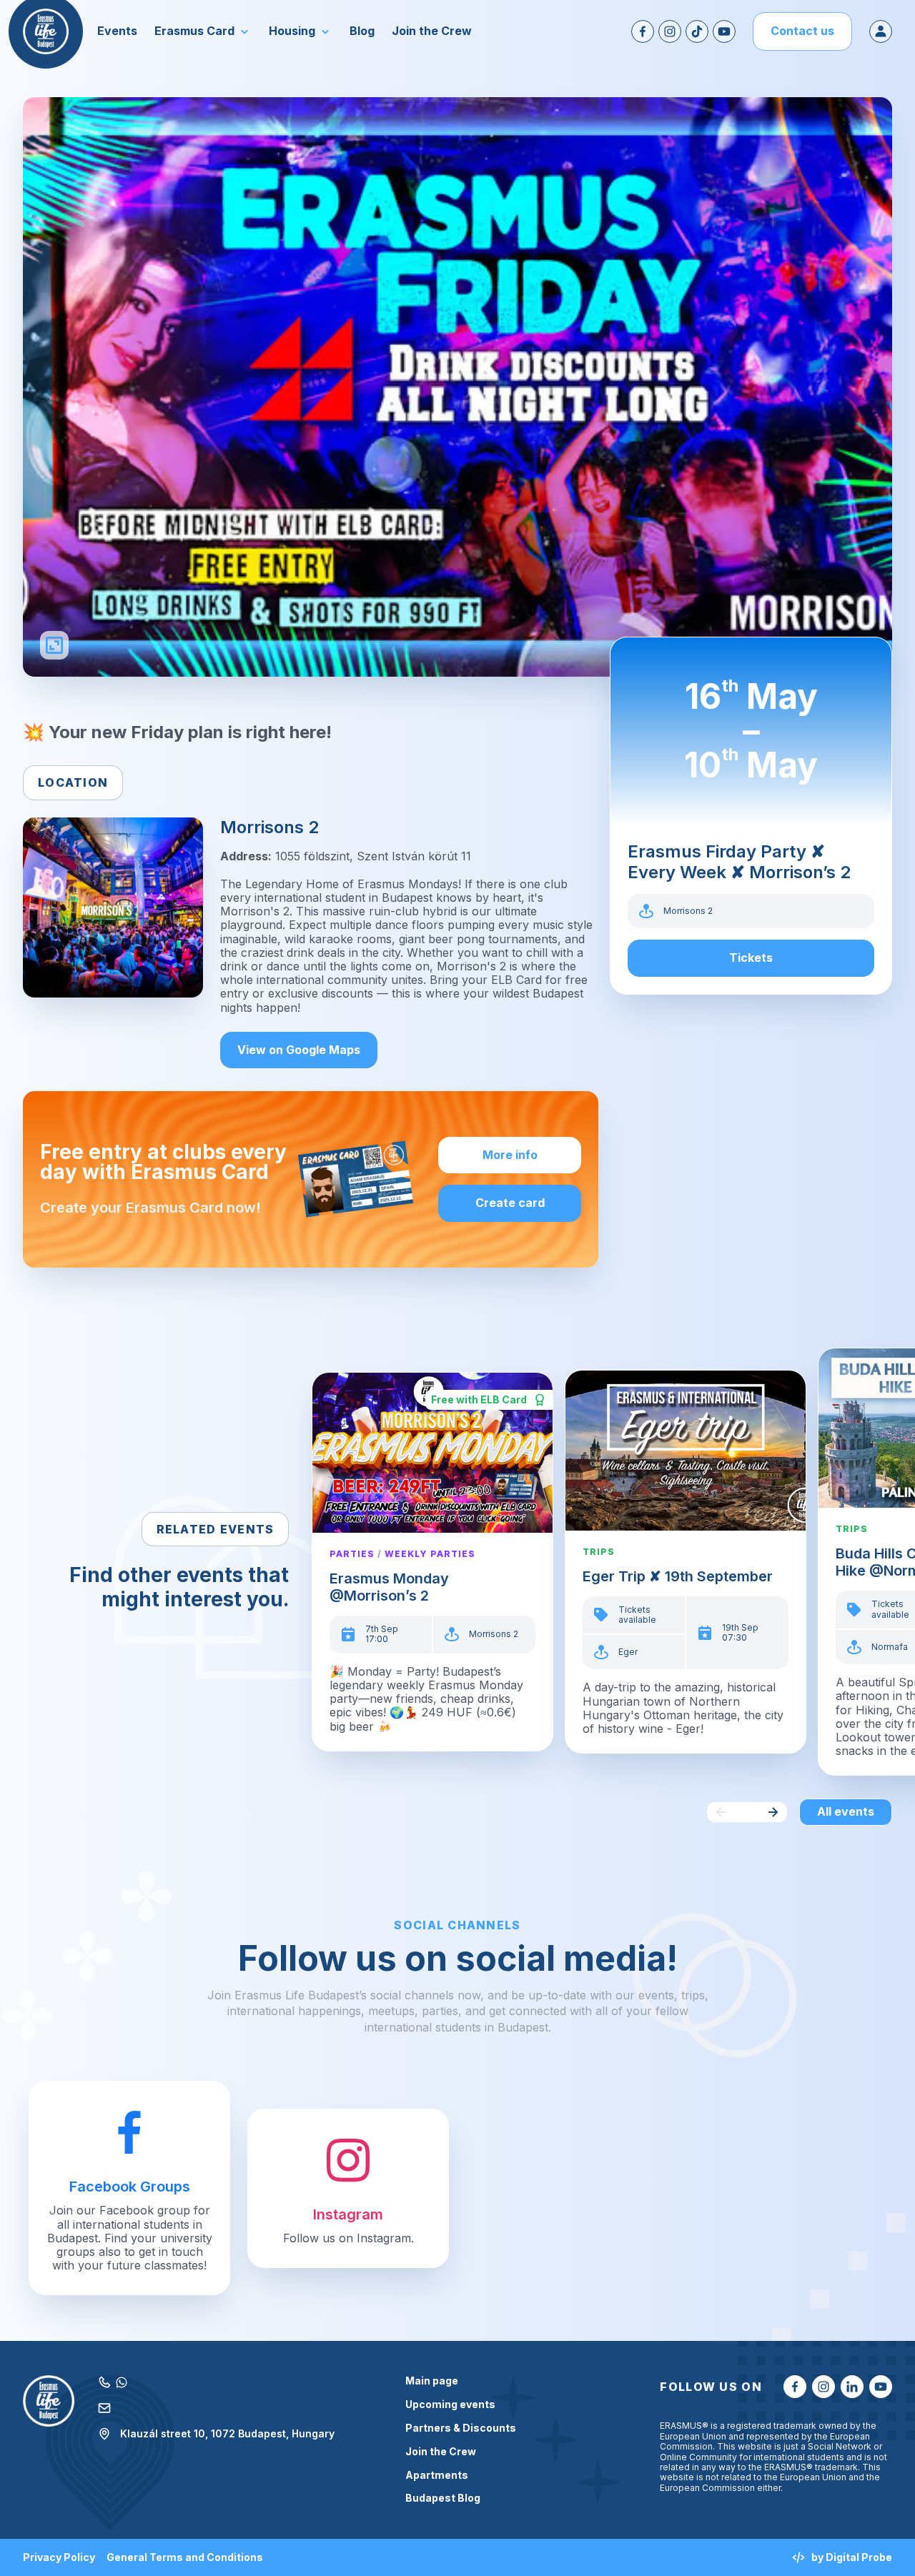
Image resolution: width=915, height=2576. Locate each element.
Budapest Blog (443, 2498)
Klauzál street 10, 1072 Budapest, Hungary (227, 2433)
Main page (432, 2381)
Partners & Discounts (461, 2428)
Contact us (802, 31)
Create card (510, 1203)
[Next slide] (773, 1812)
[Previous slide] (721, 1812)
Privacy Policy (59, 2557)
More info (510, 1155)
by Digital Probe (852, 2557)
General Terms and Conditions (185, 2557)
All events (846, 1811)
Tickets (751, 958)
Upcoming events (450, 2405)
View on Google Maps (299, 1050)
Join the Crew (441, 2452)
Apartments (437, 2475)
